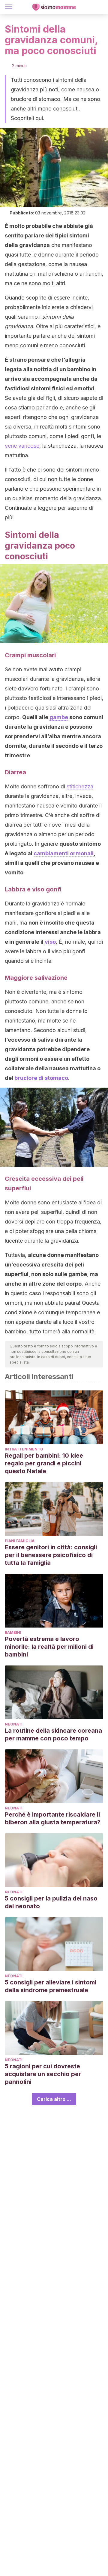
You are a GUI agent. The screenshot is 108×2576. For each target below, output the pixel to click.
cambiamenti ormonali (64, 853)
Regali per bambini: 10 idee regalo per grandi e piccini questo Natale (44, 1463)
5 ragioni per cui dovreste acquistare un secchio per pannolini (43, 2074)
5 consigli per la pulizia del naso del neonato (51, 1902)
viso (50, 942)
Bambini (13, 1632)
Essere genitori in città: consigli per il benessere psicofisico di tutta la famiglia (51, 1555)
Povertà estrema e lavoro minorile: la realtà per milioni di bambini (49, 1647)
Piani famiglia (20, 1541)
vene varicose (22, 446)
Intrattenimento (24, 1449)
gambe (59, 717)
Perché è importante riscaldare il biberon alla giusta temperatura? (53, 1818)
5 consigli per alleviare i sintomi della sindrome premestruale (51, 1986)
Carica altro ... (54, 2099)
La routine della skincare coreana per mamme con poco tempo (53, 1734)
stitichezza (80, 786)
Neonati (14, 1724)
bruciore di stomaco (41, 1078)
